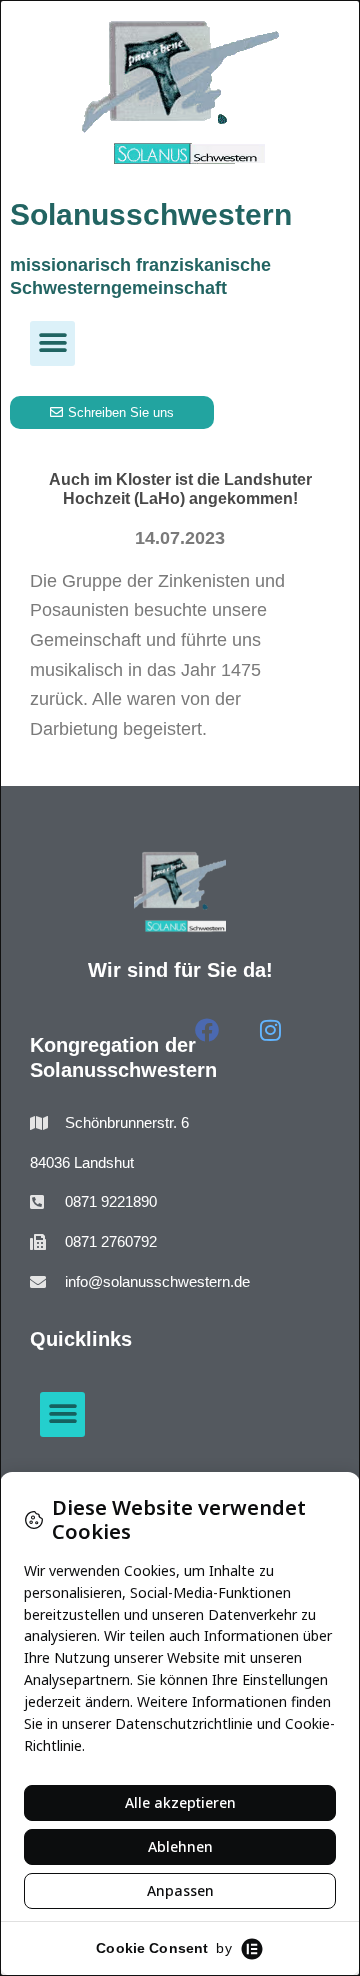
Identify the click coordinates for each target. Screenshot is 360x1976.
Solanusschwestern (151, 214)
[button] (52, 343)
